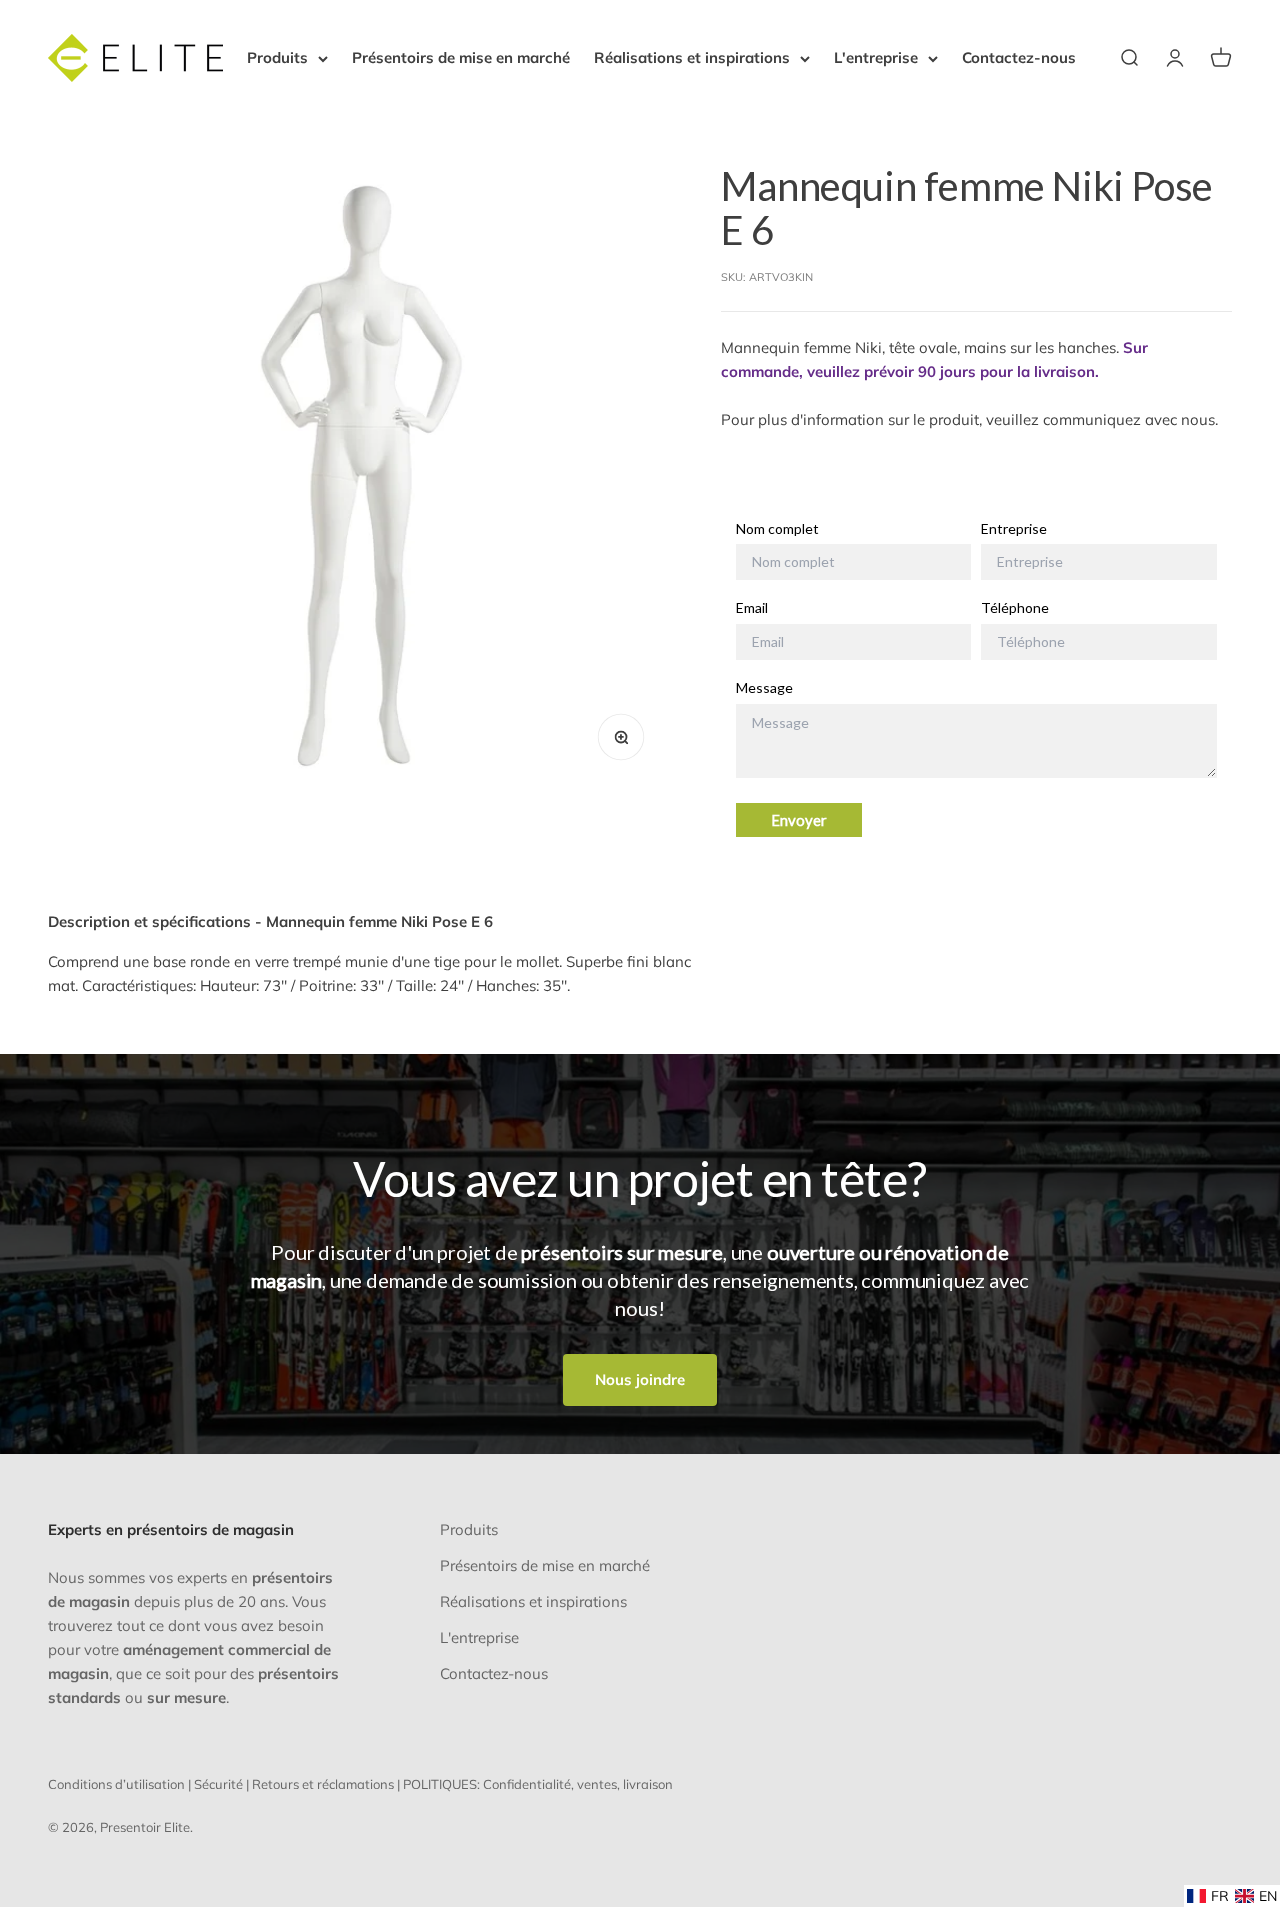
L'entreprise (876, 57)
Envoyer (799, 820)
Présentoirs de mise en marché (461, 57)
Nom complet (777, 529)
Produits (277, 57)
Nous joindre (640, 1379)
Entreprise (1014, 529)
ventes (597, 1784)
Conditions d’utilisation (116, 1784)
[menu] (1232, 1896)
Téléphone (1015, 608)
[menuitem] (1208, 1896)
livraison (648, 1784)
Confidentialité (527, 1784)
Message (764, 688)
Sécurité (218, 1784)
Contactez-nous (1019, 57)
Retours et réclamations (323, 1784)
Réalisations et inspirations (692, 57)
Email (752, 608)
